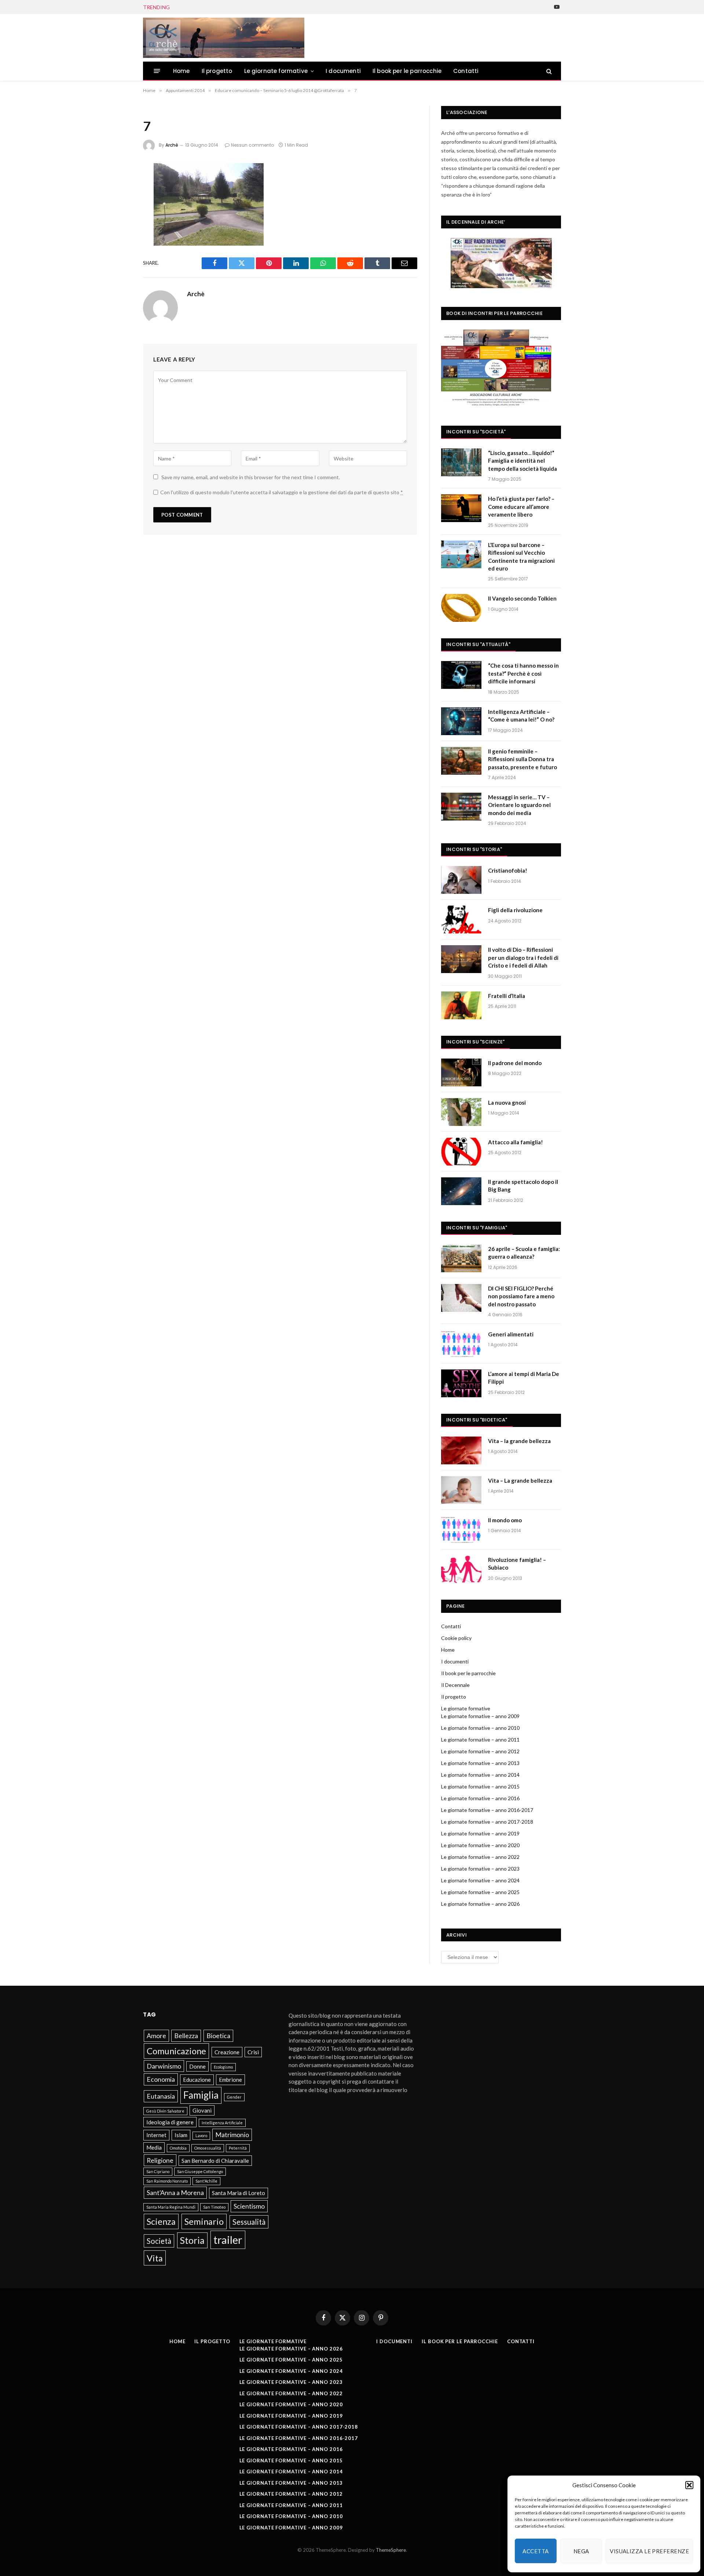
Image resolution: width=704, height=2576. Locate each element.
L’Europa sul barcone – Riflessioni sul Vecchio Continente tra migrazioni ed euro (521, 557)
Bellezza (186, 2036)
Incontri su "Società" (476, 432)
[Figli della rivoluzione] (461, 920)
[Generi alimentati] (461, 1344)
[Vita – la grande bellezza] (461, 1450)
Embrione (230, 2080)
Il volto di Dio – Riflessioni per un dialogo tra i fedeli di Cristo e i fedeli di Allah (523, 957)
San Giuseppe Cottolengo (200, 2171)
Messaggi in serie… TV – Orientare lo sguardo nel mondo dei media (519, 805)
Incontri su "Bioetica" (477, 1420)
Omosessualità (208, 2148)
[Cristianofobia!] (461, 880)
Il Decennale (455, 1685)
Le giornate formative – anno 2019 (480, 1833)
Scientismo (249, 2206)
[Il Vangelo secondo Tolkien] (461, 608)
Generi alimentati (511, 1334)
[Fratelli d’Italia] (461, 1005)
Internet (156, 2135)
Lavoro (201, 2135)
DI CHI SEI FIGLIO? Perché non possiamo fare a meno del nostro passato (521, 1296)
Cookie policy (456, 1638)
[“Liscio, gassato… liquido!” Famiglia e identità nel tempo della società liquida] (461, 462)
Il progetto (217, 71)
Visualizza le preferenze (649, 2551)
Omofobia (178, 2148)
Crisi (253, 2052)
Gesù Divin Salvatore (165, 2111)
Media (154, 2147)
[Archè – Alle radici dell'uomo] (224, 38)
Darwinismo (164, 2066)
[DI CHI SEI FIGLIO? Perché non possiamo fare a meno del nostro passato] (461, 1298)
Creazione (227, 2052)
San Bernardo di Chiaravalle (215, 2161)
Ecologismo (223, 2067)
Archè (172, 145)
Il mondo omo (505, 1520)
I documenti (343, 71)
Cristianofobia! (508, 870)
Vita (155, 2258)
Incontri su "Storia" (474, 849)
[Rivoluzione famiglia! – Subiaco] (461, 1569)
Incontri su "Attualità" (478, 644)
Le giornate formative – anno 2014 (480, 1775)
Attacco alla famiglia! (516, 1142)
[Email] (118, 266)
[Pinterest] (118, 247)
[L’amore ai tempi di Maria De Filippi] (461, 1383)
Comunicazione (176, 2051)
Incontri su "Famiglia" (477, 1228)
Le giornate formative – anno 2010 (480, 1728)
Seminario (204, 2221)
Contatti (466, 71)
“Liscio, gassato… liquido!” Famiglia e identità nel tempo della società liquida (522, 461)
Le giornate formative (276, 71)
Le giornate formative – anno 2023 (480, 1869)
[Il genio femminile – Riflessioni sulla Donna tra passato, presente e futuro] (461, 761)
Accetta (536, 2551)
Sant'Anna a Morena (175, 2192)
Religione (160, 2160)
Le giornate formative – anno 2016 (480, 1798)
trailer (228, 2240)
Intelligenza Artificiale (222, 2123)
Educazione (197, 2080)
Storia (192, 2240)
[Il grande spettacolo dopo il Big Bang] (461, 1191)
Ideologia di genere (170, 2122)
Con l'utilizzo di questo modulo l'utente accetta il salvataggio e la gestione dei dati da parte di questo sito (282, 492)
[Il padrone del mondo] (461, 1072)
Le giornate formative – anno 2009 (480, 1716)
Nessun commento (252, 145)
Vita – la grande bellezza (519, 1441)
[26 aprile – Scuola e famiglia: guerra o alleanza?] (461, 1258)
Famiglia (201, 2095)
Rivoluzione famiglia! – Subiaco (517, 1564)
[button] (689, 2485)
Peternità (238, 2148)
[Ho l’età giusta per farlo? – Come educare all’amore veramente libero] (461, 508)
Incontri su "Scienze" (475, 1042)
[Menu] (157, 71)
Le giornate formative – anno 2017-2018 (487, 1822)
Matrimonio (232, 2135)
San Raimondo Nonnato (167, 2181)
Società (159, 2241)
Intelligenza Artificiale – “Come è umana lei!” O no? (521, 715)
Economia (161, 2079)
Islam (181, 2135)
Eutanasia (161, 2096)
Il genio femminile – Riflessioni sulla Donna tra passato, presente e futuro (522, 759)
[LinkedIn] (118, 227)
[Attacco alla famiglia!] (461, 1152)
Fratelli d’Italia (507, 996)
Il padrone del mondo (515, 1063)
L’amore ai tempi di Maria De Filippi (524, 1378)
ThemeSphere (391, 2550)
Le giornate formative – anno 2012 (480, 1751)
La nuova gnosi (507, 1102)
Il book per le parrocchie (407, 71)
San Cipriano (158, 2171)
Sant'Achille (206, 2181)
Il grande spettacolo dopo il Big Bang (523, 1186)
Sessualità (249, 2222)
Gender (234, 2097)
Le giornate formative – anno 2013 (480, 1763)
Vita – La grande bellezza (520, 1480)
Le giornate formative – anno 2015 (480, 1786)
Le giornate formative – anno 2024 (480, 1880)
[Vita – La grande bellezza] (461, 1490)
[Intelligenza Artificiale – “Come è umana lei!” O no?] (461, 721)
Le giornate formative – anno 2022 (480, 1857)
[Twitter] (118, 208)
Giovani (202, 2110)
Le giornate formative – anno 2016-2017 (487, 1810)
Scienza (161, 2221)
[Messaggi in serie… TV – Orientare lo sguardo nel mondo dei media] (461, 807)
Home (181, 71)
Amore (156, 2036)
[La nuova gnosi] (461, 1112)
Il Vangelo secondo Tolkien (522, 598)
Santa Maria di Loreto (239, 2193)
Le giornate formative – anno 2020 (480, 1845)
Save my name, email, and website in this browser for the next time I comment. (251, 477)
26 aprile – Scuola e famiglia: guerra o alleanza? (235, 7)
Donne (197, 2066)
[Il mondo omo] (461, 1530)
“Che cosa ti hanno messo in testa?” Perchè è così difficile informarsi (523, 673)
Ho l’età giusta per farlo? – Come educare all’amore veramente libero (521, 507)
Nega (581, 2551)
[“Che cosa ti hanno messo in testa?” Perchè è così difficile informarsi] (461, 675)
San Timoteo (214, 2207)
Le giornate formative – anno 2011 (480, 1740)
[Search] (548, 71)
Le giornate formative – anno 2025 (480, 1892)
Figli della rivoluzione (515, 910)
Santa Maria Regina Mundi (171, 2207)
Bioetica (218, 2036)
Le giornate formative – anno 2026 (480, 1904)
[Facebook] (118, 188)
